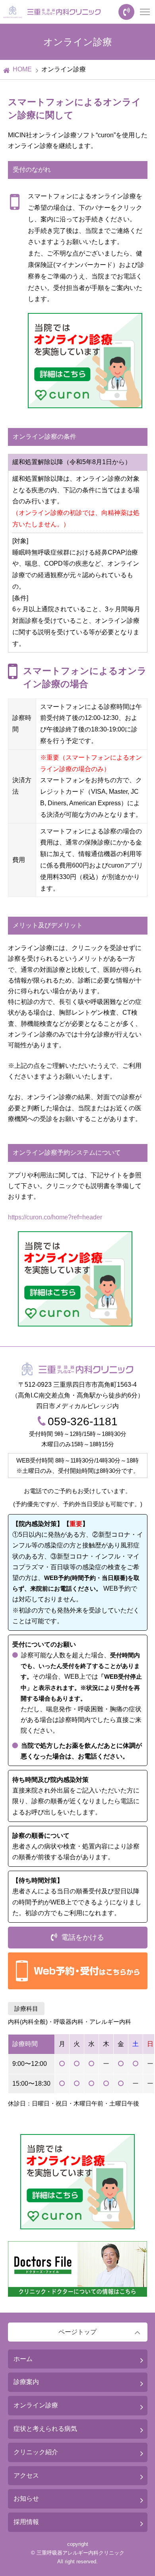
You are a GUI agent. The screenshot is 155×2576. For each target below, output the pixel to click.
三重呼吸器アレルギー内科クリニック (80, 2553)
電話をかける (83, 1937)
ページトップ (77, 2332)
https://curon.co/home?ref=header (55, 1217)
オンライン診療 (36, 2405)
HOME (22, 69)
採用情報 (26, 2522)
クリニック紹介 (36, 2452)
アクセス (26, 2475)
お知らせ (26, 2498)
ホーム (23, 2359)
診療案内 (26, 2382)
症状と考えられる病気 (45, 2429)
